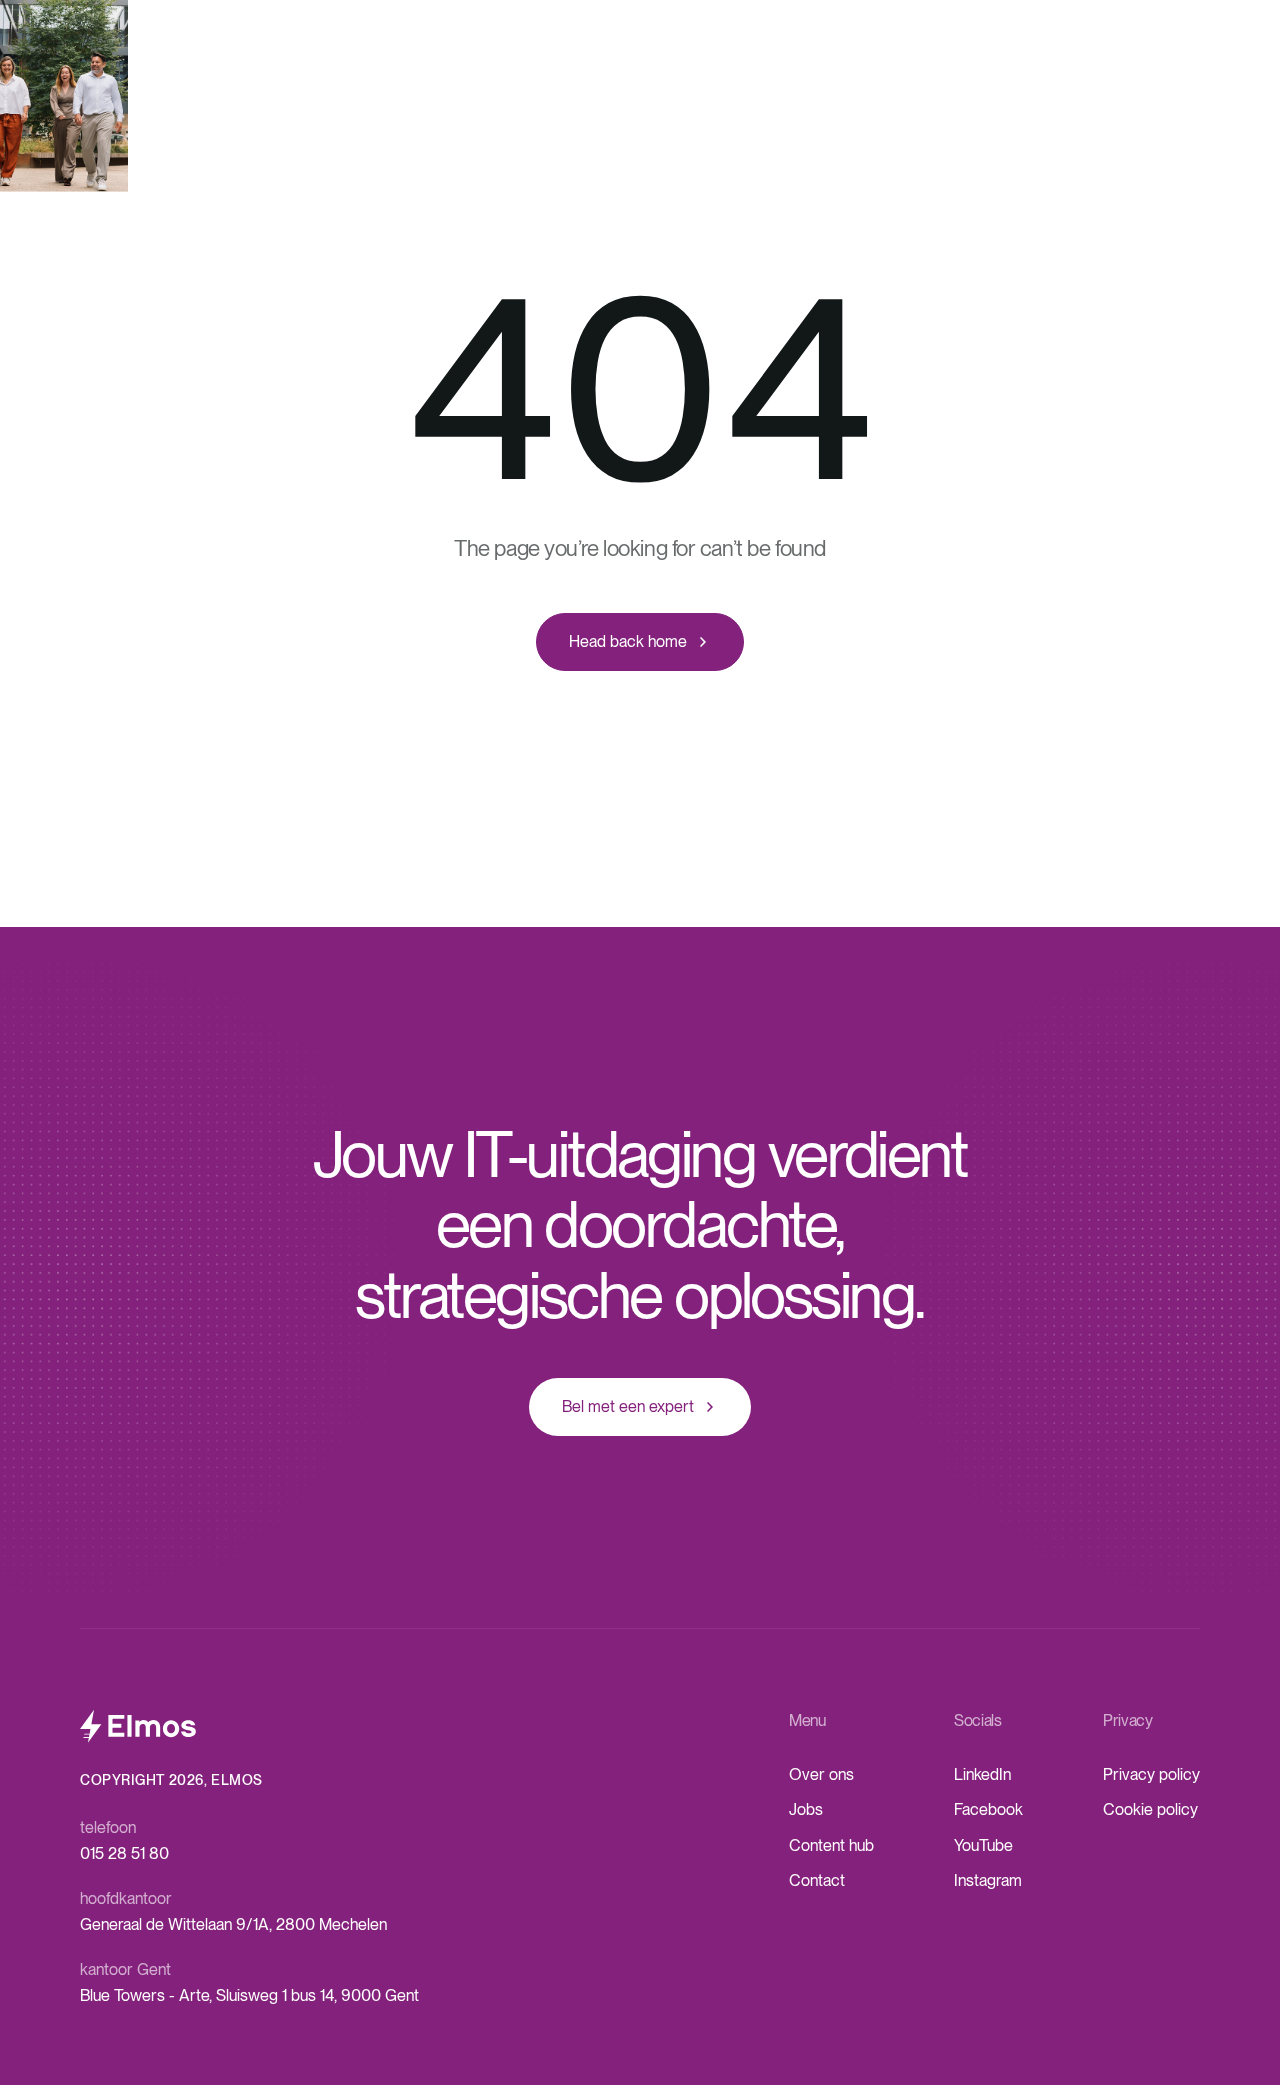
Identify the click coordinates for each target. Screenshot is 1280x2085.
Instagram (988, 1880)
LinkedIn (982, 1774)
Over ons (821, 1774)
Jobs (806, 1809)
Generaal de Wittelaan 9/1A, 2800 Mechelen (233, 1924)
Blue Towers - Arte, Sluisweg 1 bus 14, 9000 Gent (249, 1995)
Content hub (831, 1845)
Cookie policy (1150, 1809)
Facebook (988, 1809)
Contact (817, 1880)
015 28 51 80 (124, 1853)
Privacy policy (1151, 1774)
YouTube (983, 1845)
